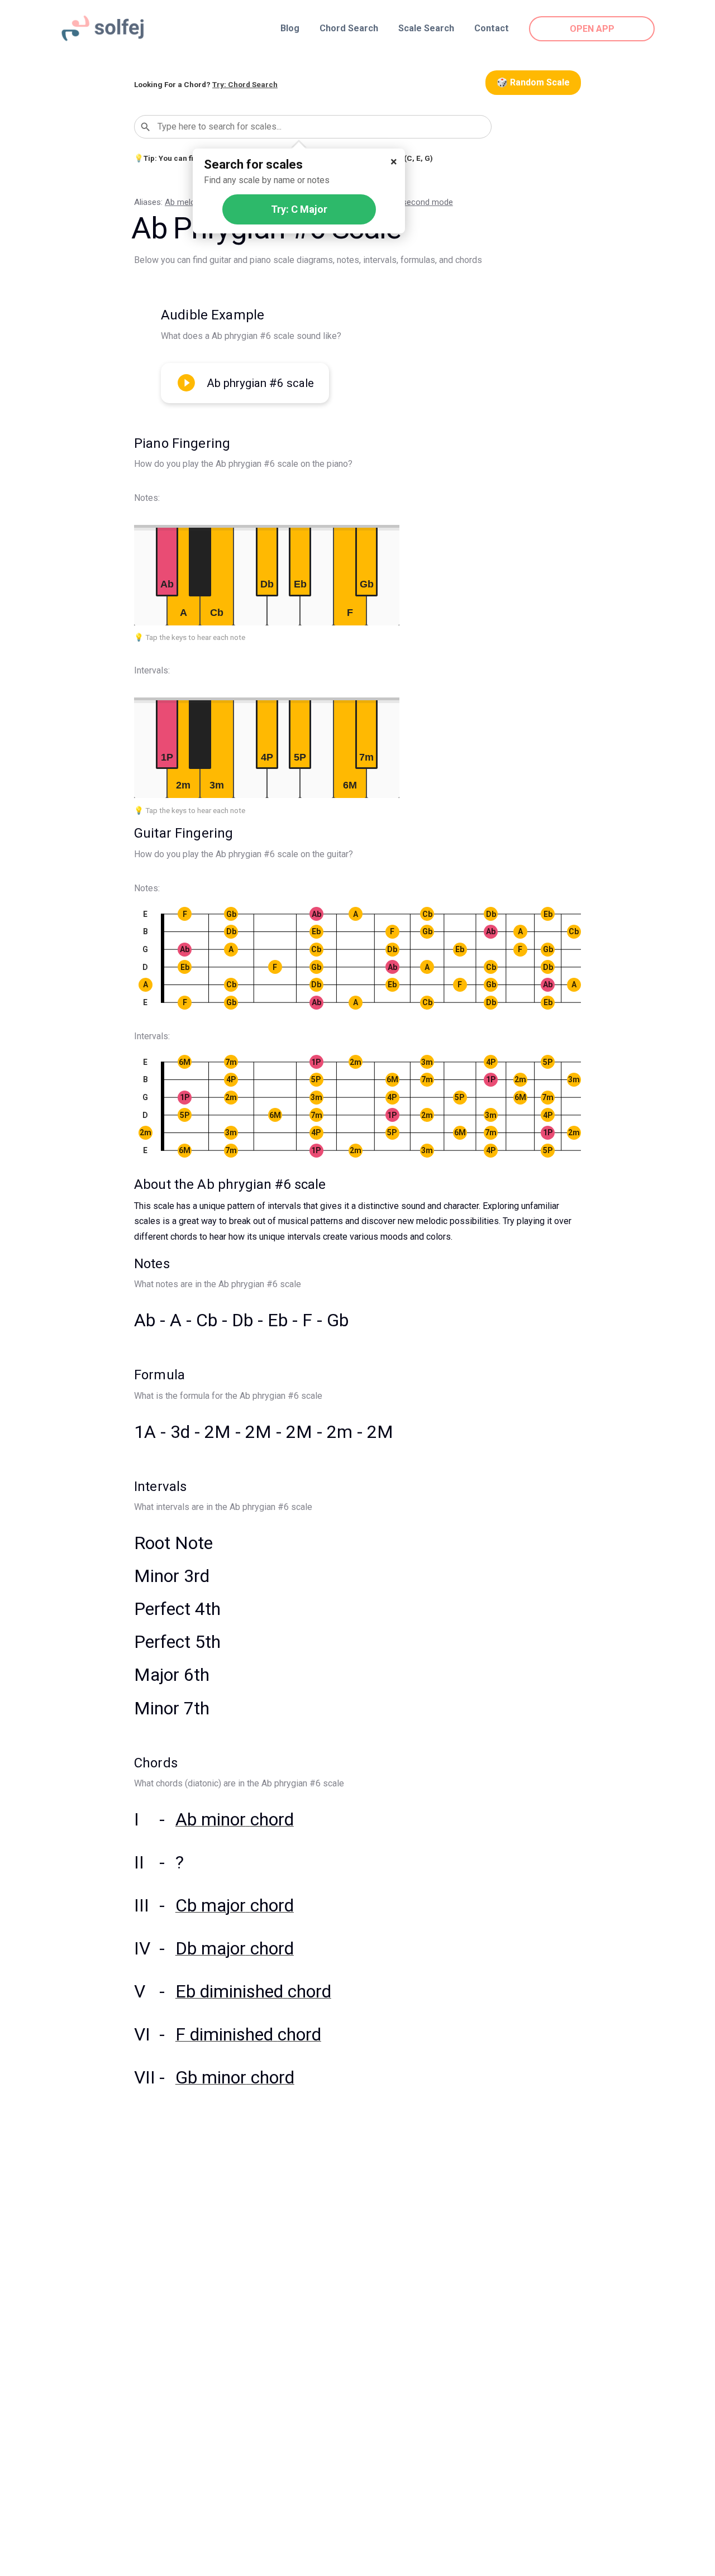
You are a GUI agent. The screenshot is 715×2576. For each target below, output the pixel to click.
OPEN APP (592, 29)
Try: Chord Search (245, 84)
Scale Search (426, 28)
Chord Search (349, 28)
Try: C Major (299, 209)
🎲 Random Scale (533, 82)
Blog (290, 28)
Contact (492, 28)
